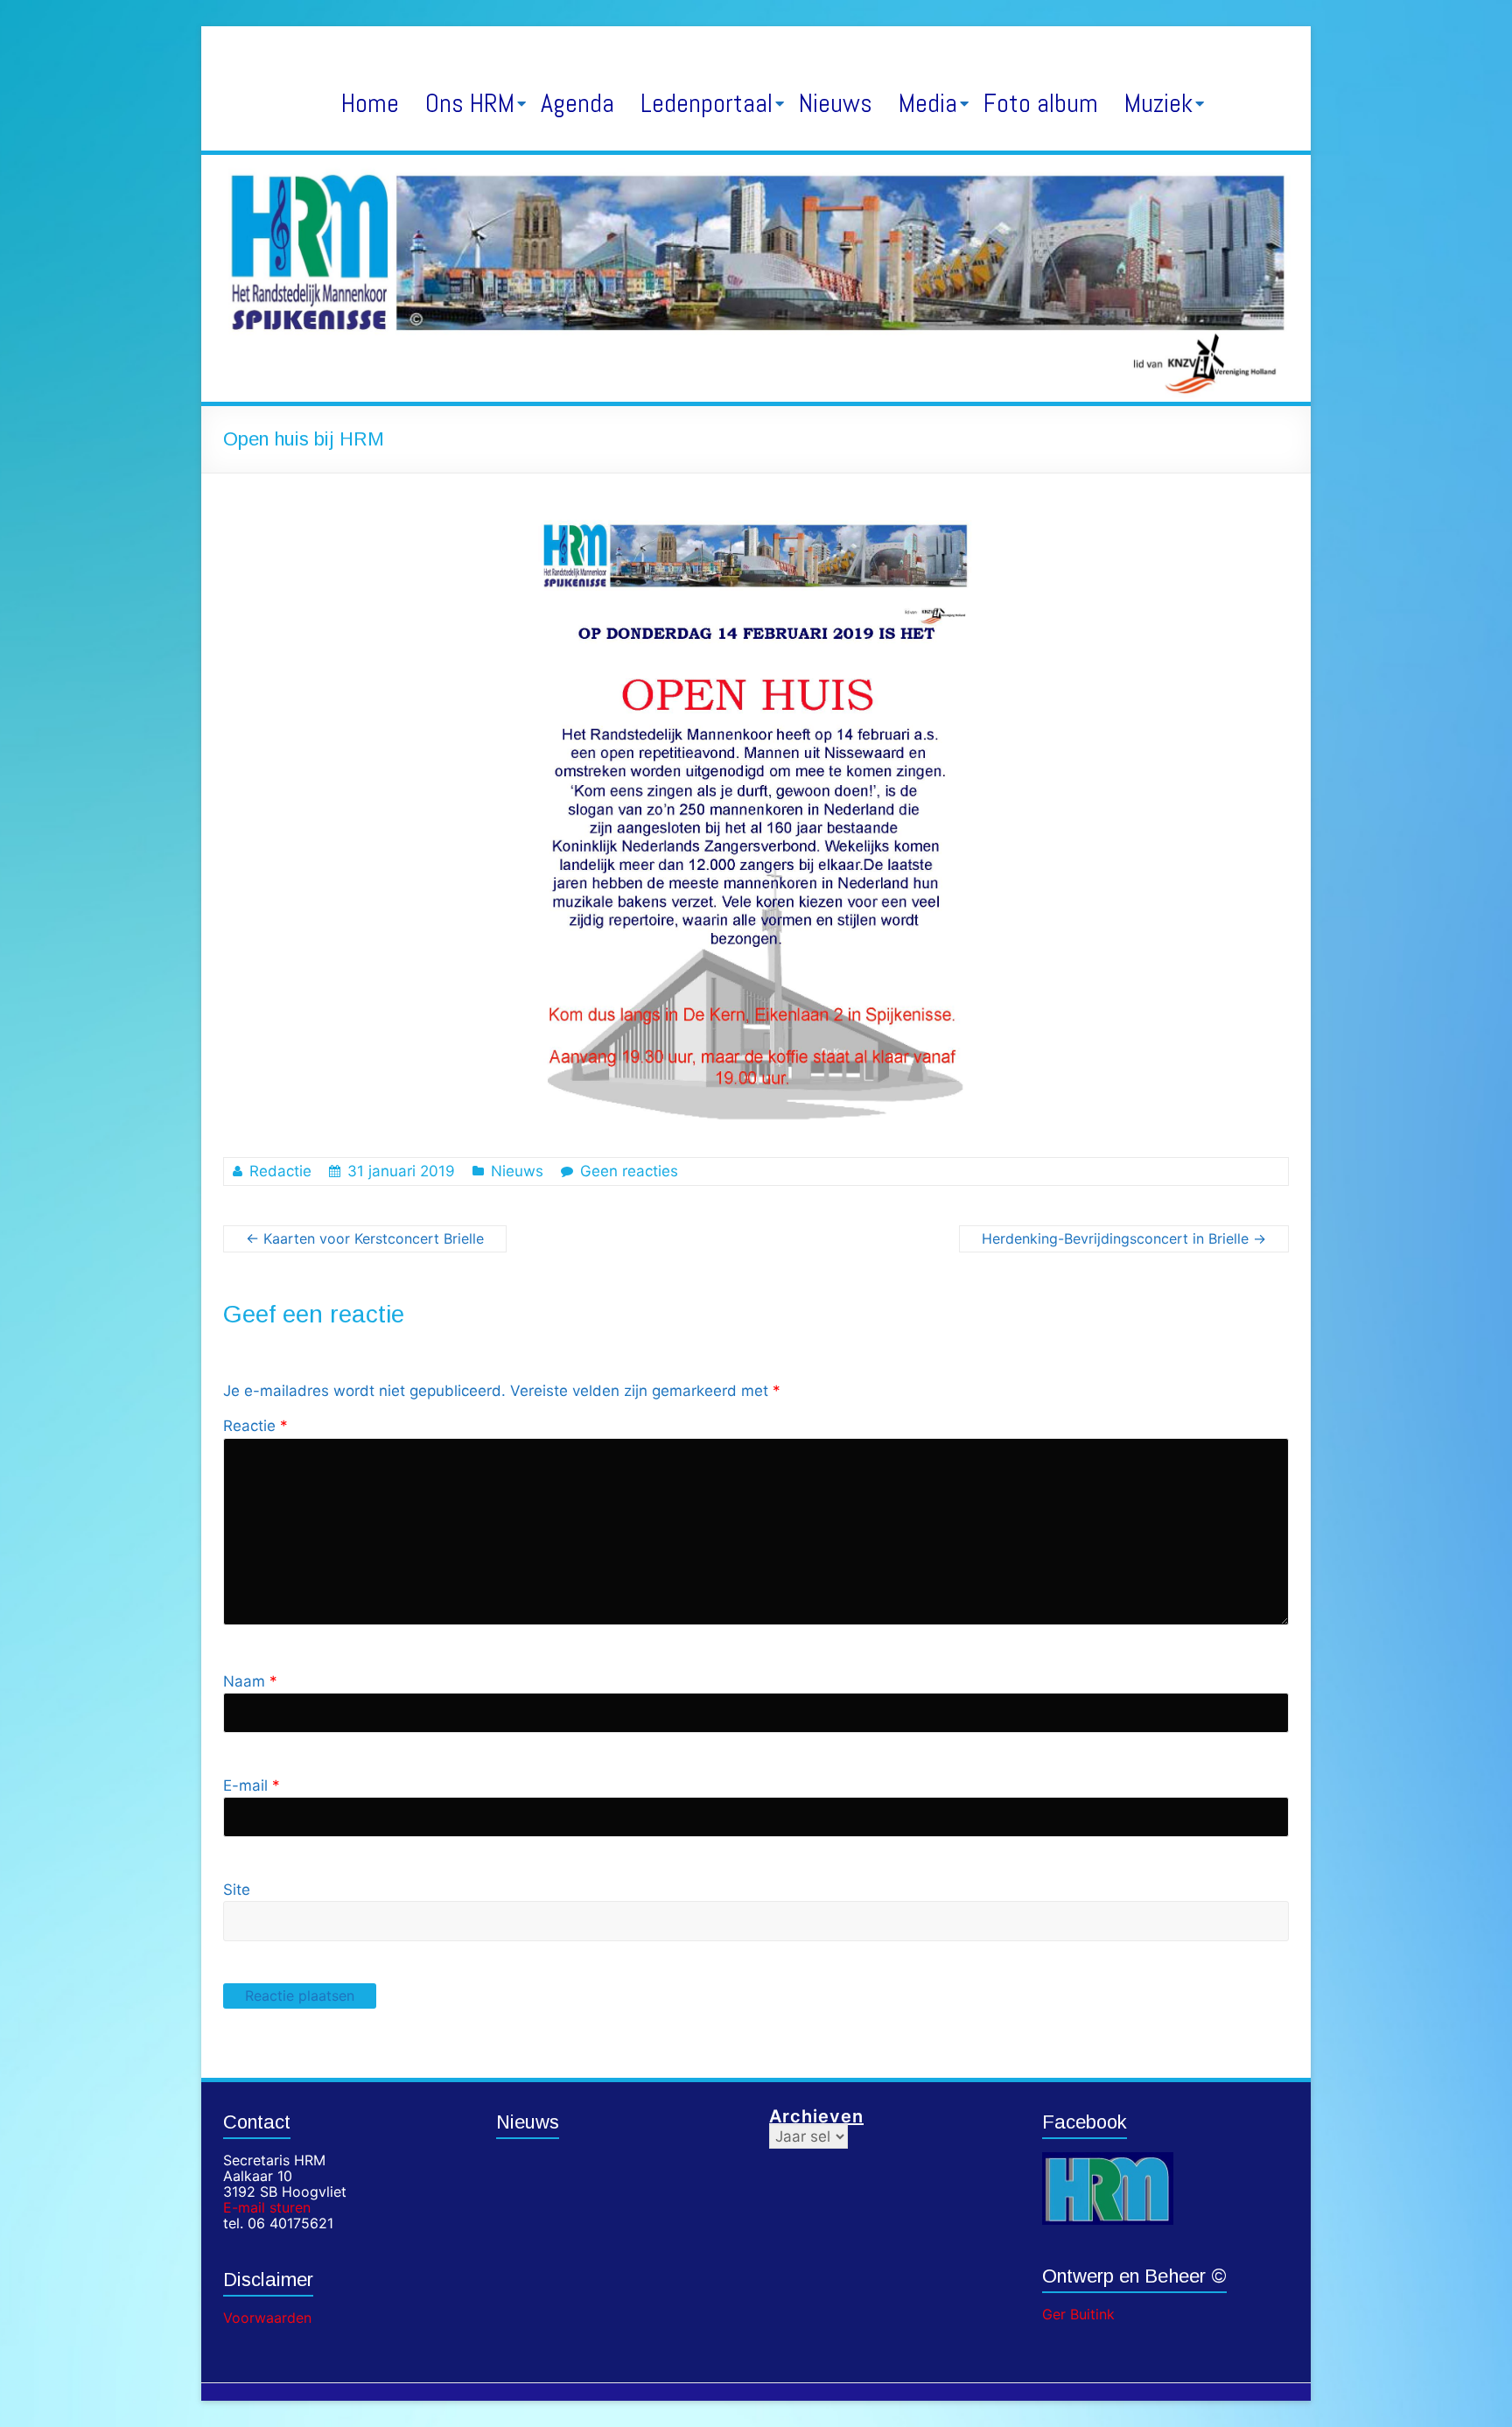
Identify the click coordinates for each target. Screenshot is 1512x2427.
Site (237, 1890)
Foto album (1041, 103)
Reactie (255, 1426)
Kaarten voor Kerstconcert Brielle (365, 1238)
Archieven (816, 2116)
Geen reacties (629, 1171)
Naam (250, 1681)
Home (370, 103)
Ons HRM (470, 103)
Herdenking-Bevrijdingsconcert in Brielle (1124, 1238)
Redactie (280, 1171)
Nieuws (836, 103)
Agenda (577, 103)
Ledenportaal (707, 103)
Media (928, 103)
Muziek (1158, 103)
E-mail (252, 1785)
